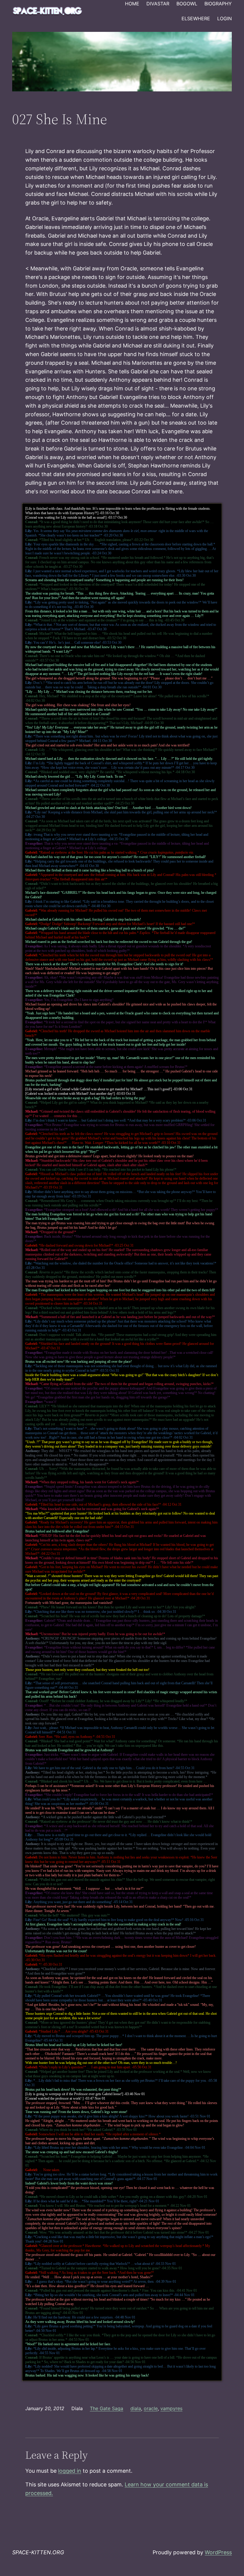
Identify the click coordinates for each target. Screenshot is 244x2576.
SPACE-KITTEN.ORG (38, 2552)
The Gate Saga (107, 2408)
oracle (151, 2408)
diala (136, 2408)
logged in (70, 2471)
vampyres (171, 2408)
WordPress (218, 2552)
